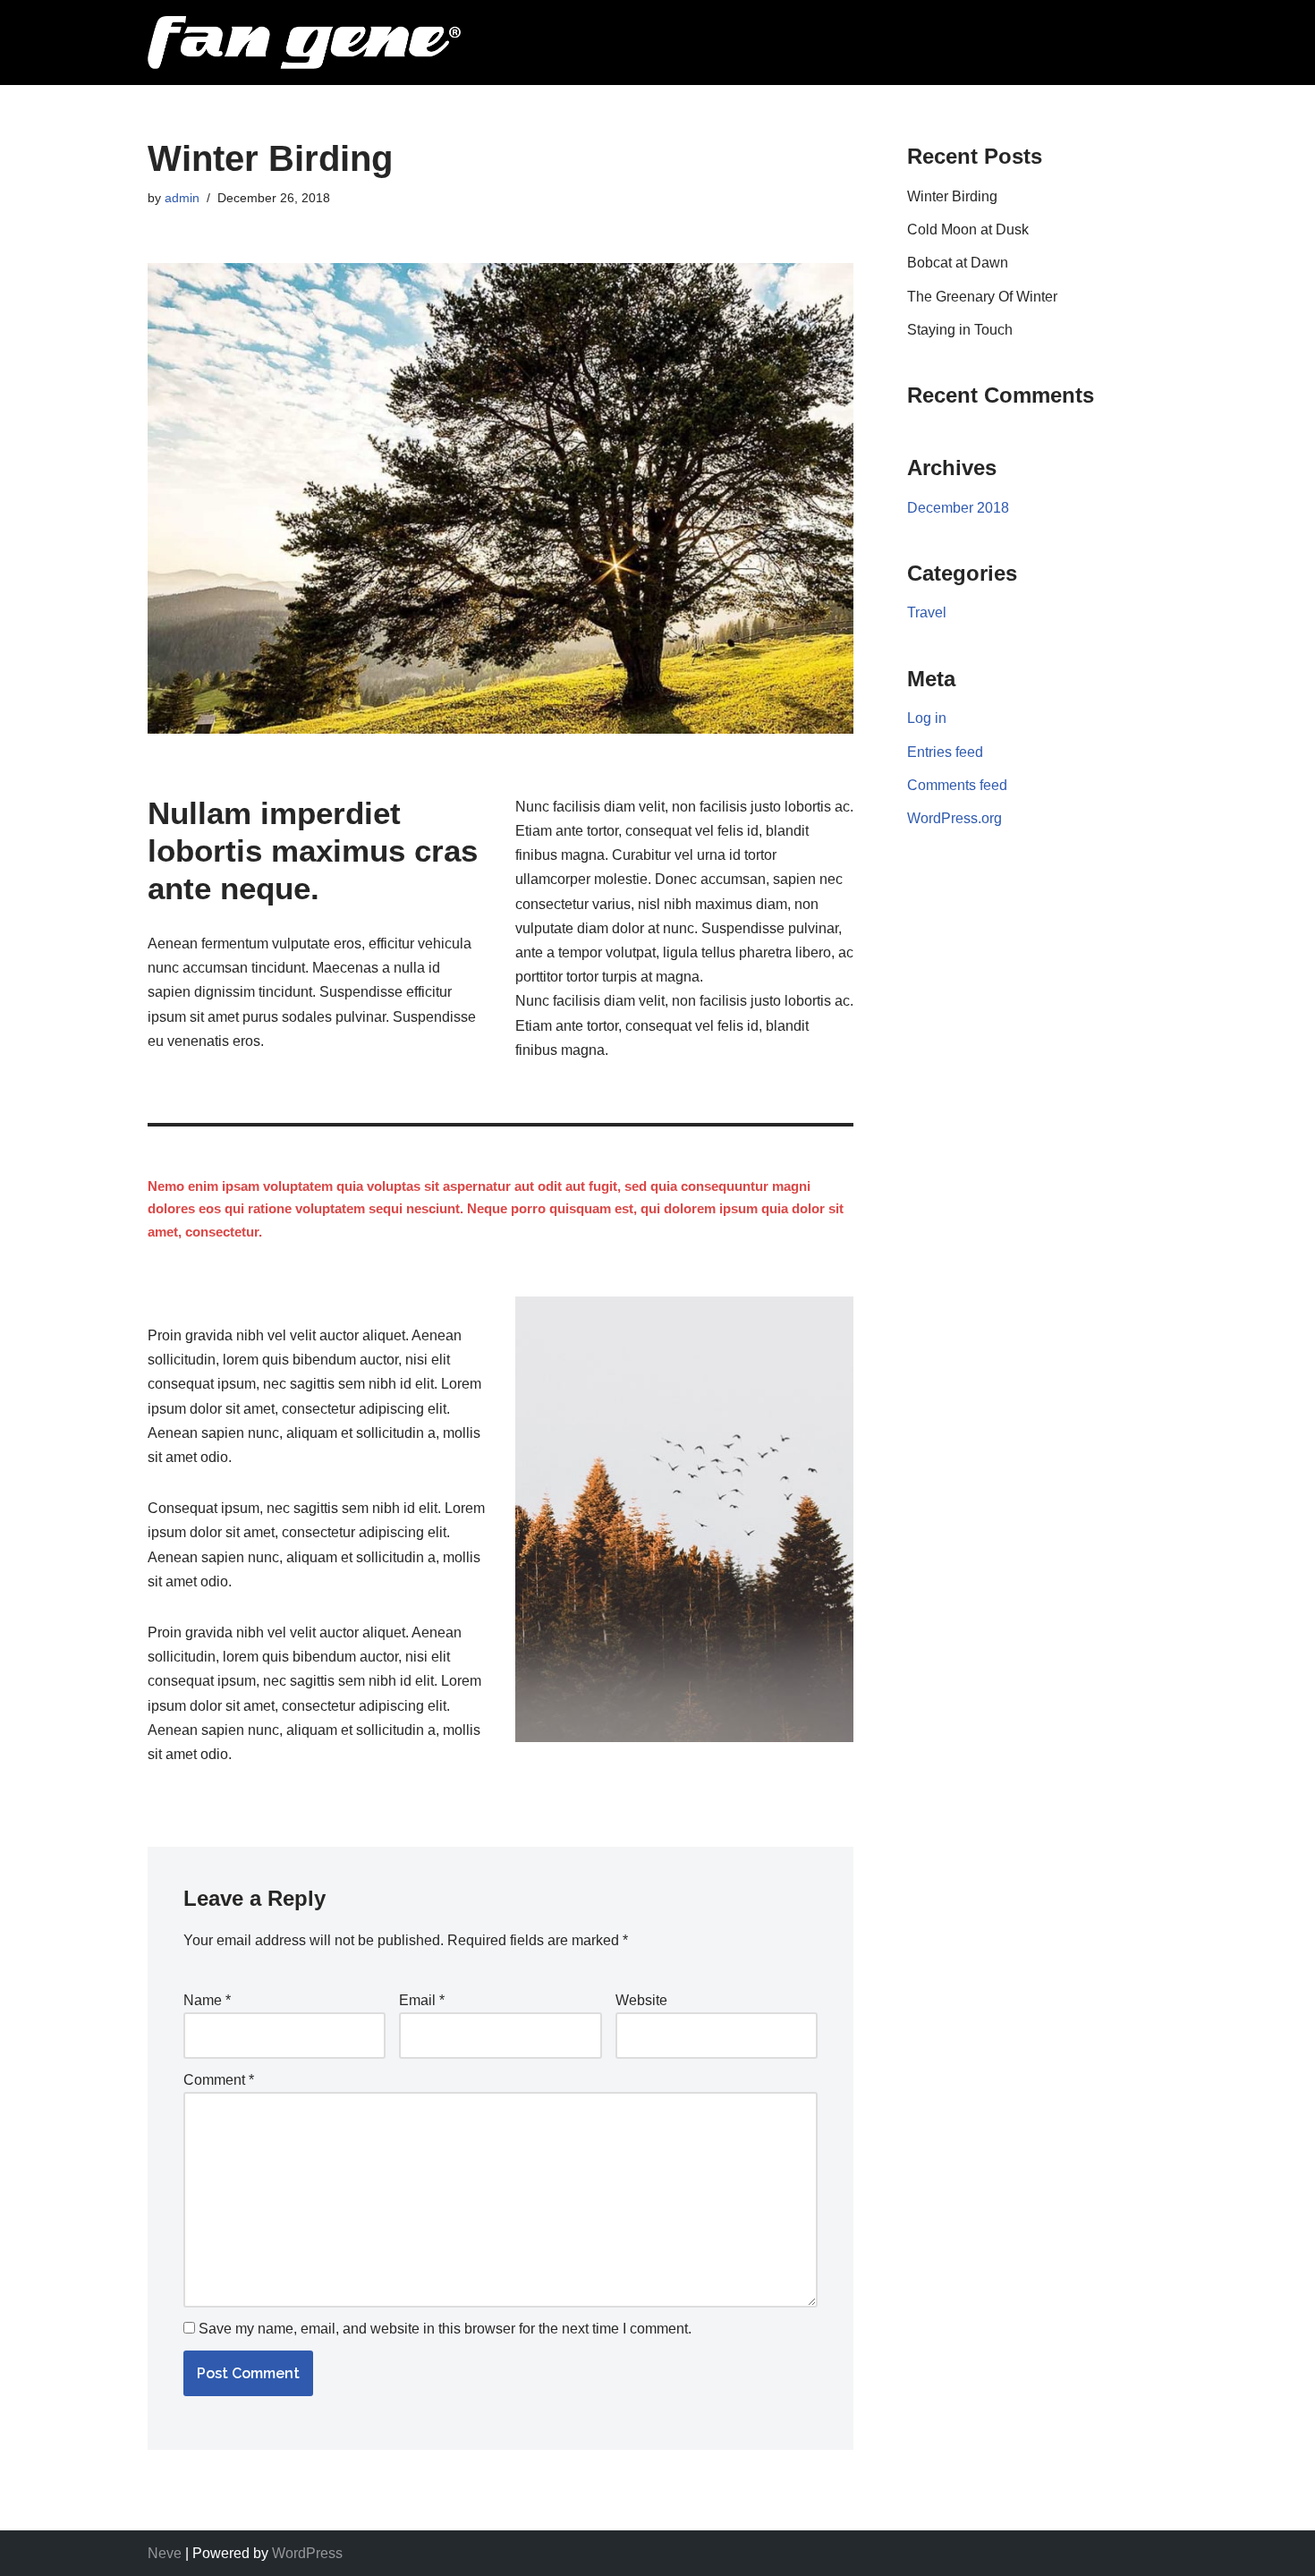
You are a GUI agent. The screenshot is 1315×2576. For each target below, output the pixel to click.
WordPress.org (954, 818)
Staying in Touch (960, 330)
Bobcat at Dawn (958, 263)
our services (636, 32)
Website (641, 2000)
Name (207, 2000)
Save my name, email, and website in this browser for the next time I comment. (445, 2329)
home (519, 32)
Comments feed (957, 785)
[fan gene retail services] (304, 43)
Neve (165, 2553)
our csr (1119, 32)
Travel (927, 612)
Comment (219, 2080)
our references (807, 32)
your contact (984, 32)
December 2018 (958, 508)
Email (422, 2000)
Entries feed (945, 752)
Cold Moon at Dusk (968, 230)
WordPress (307, 2553)
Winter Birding (952, 196)
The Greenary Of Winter (982, 297)
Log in (927, 718)
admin (182, 198)
